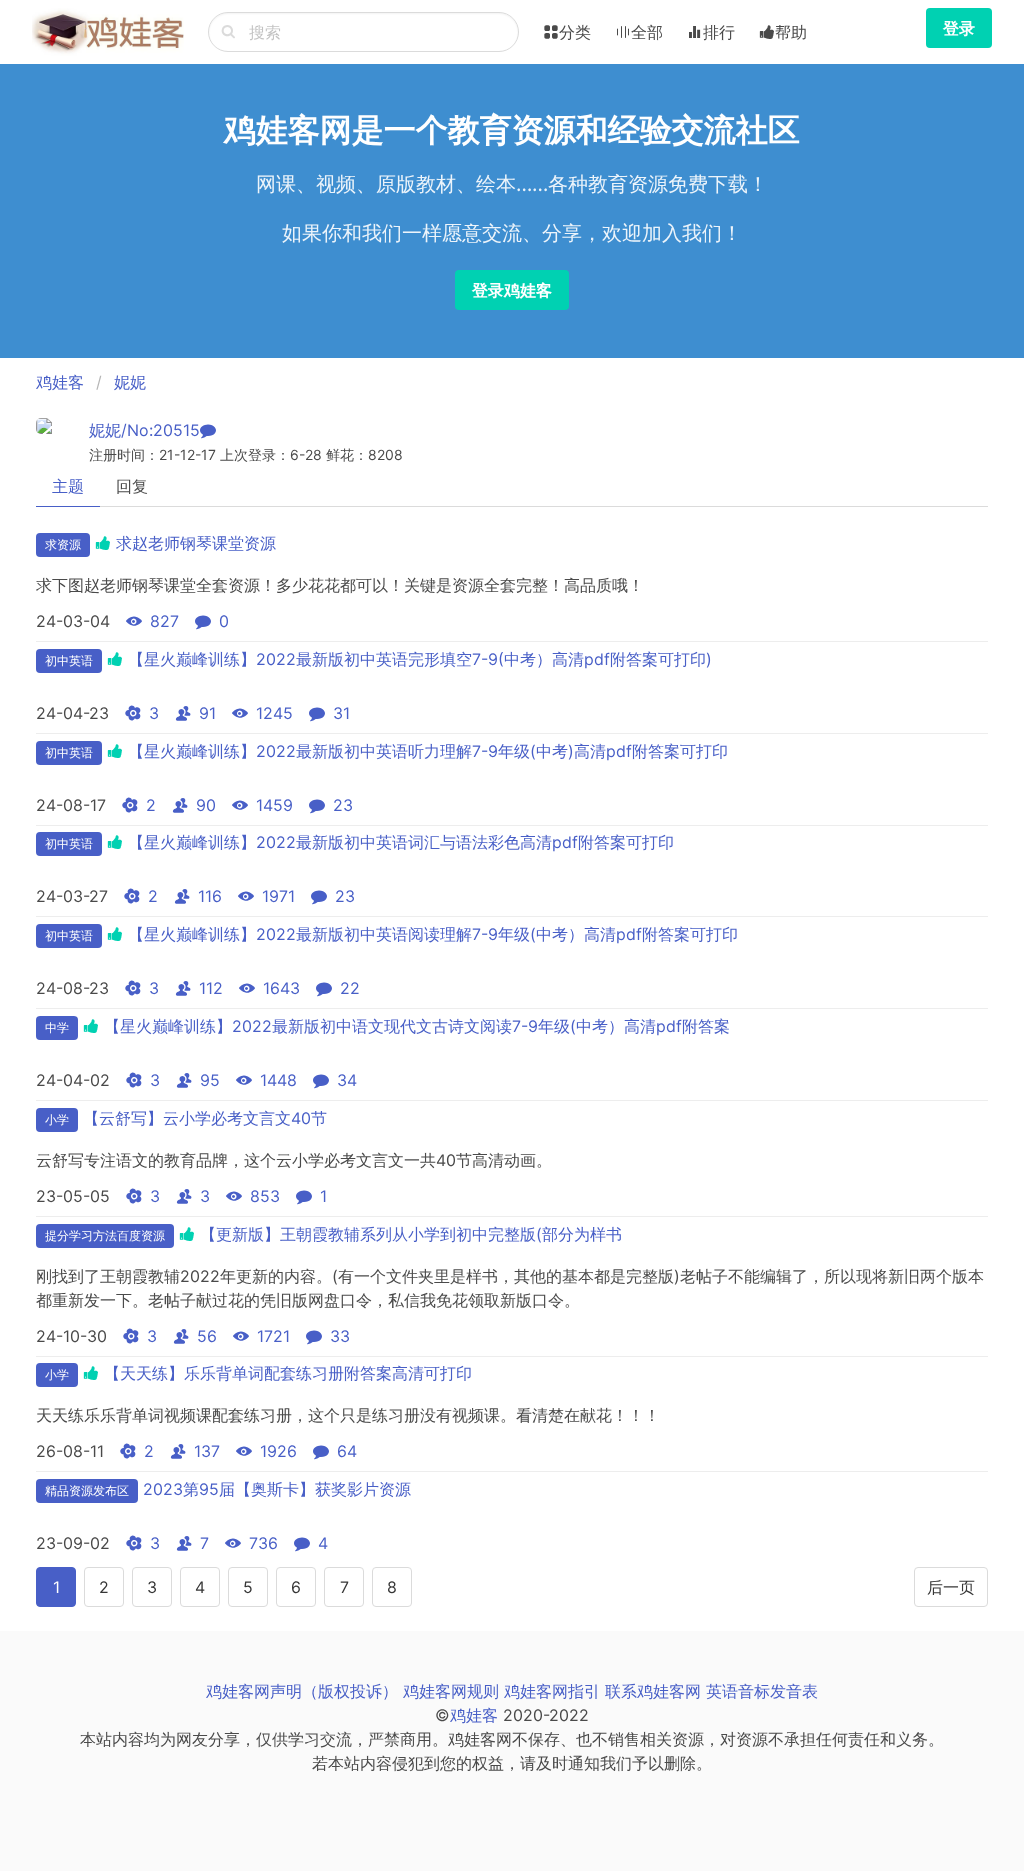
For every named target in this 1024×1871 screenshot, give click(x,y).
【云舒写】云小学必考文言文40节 (205, 1118)
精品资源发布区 (87, 1490)
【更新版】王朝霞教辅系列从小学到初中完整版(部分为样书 (411, 1234)
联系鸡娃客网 (653, 1691)
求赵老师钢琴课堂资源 (196, 543)
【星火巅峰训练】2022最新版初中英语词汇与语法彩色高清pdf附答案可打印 (401, 842)
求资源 (63, 544)
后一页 (951, 1587)
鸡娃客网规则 (451, 1691)
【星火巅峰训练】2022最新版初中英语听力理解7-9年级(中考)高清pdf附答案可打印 (428, 751)
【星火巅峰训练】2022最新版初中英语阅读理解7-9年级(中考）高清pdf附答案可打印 (433, 934)
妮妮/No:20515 (144, 430)
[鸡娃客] (108, 32)
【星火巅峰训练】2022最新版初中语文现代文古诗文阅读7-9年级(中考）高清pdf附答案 (417, 1026)
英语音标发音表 (762, 1691)
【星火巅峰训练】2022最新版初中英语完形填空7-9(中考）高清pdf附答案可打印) (420, 659)
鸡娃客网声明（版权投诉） (302, 1691)
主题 (68, 486)
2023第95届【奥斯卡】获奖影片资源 (277, 1489)
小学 (57, 1119)
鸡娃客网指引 (552, 1691)
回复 (132, 486)
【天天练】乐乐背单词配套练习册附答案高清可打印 (288, 1373)
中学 (57, 1027)
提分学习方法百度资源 (105, 1235)
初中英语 (69, 660)
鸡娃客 (60, 382)
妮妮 (130, 382)
